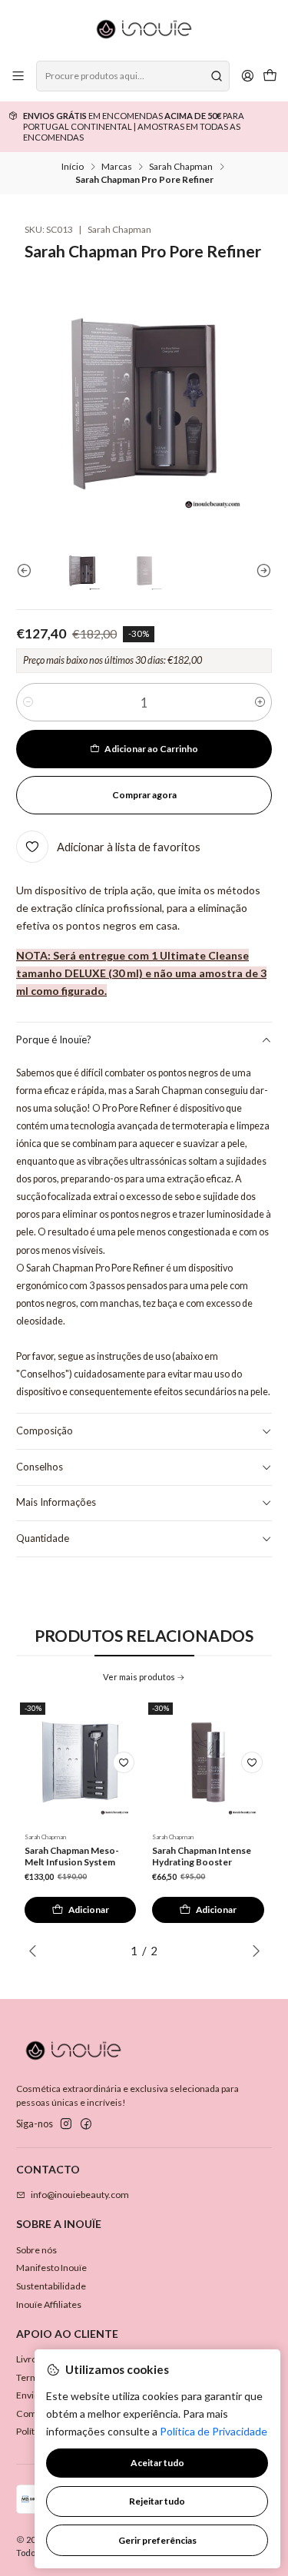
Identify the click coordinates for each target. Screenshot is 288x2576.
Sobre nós (36, 2250)
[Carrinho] (270, 76)
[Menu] (18, 76)
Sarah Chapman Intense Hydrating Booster (202, 1856)
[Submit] (217, 76)
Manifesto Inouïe (51, 2268)
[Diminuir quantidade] (28, 702)
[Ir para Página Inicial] (144, 29)
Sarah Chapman (181, 167)
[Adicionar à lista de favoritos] (124, 1762)
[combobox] (132, 76)
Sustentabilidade (51, 2286)
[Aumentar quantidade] (260, 702)
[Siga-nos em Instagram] (66, 2124)
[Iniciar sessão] (247, 76)
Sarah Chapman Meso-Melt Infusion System (72, 1856)
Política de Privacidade (214, 2431)
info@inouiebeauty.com (80, 2195)
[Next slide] (260, 571)
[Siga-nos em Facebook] (86, 2124)
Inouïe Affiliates (49, 2304)
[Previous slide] (28, 571)
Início (73, 167)
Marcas (117, 167)
